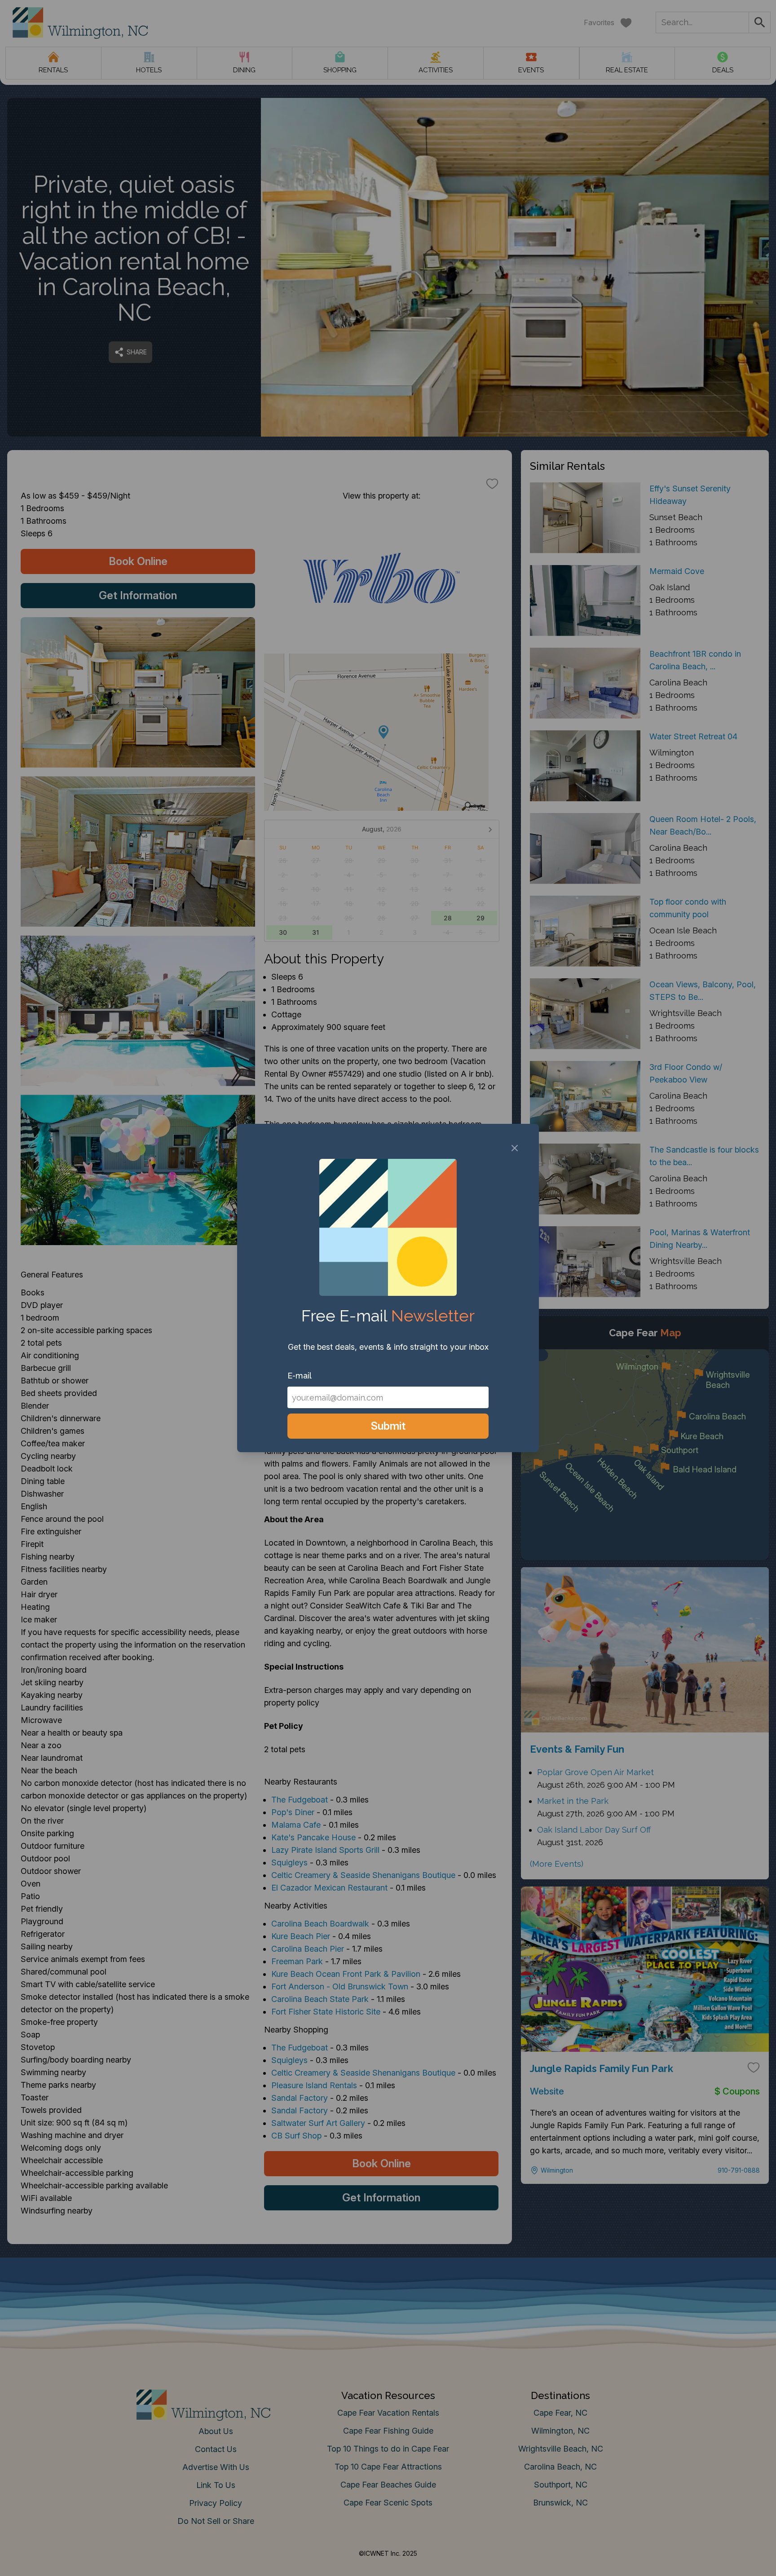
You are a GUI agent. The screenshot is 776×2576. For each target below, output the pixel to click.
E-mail (300, 1376)
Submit (388, 1426)
